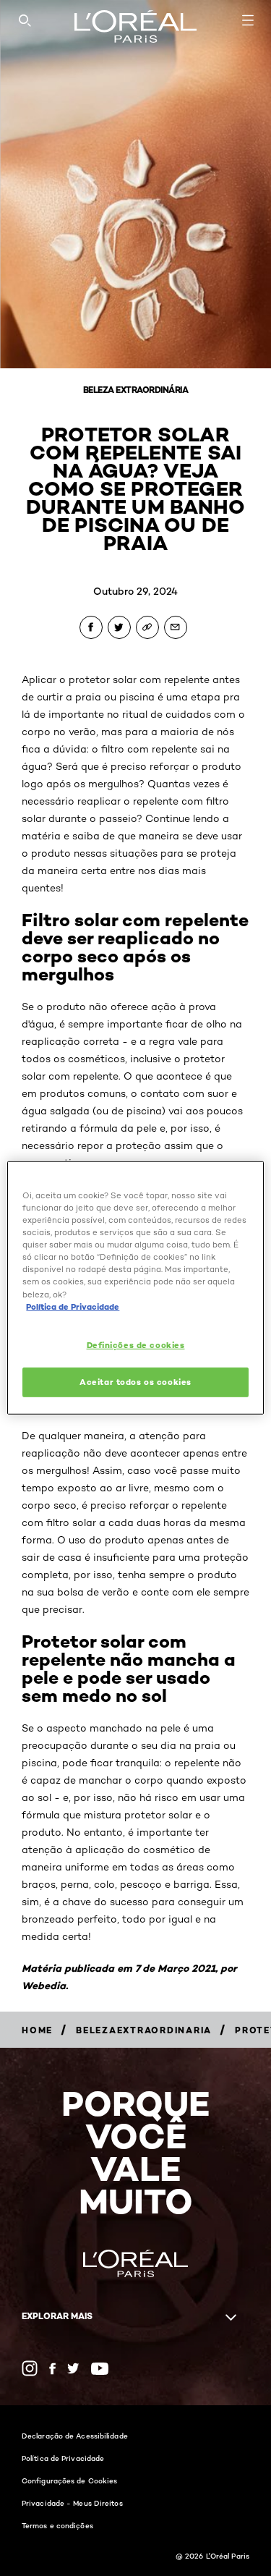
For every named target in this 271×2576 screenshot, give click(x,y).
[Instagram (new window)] (30, 2368)
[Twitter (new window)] (73, 2368)
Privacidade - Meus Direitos (72, 2503)
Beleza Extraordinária (136, 390)
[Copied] (147, 627)
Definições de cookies (136, 1344)
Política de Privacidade (63, 2458)
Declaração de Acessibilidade (75, 2436)
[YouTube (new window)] (100, 2369)
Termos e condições (57, 2525)
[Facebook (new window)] (52, 2369)
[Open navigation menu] (248, 20)
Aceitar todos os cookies (135, 1381)
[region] (135, 1288)
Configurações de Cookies (69, 2480)
